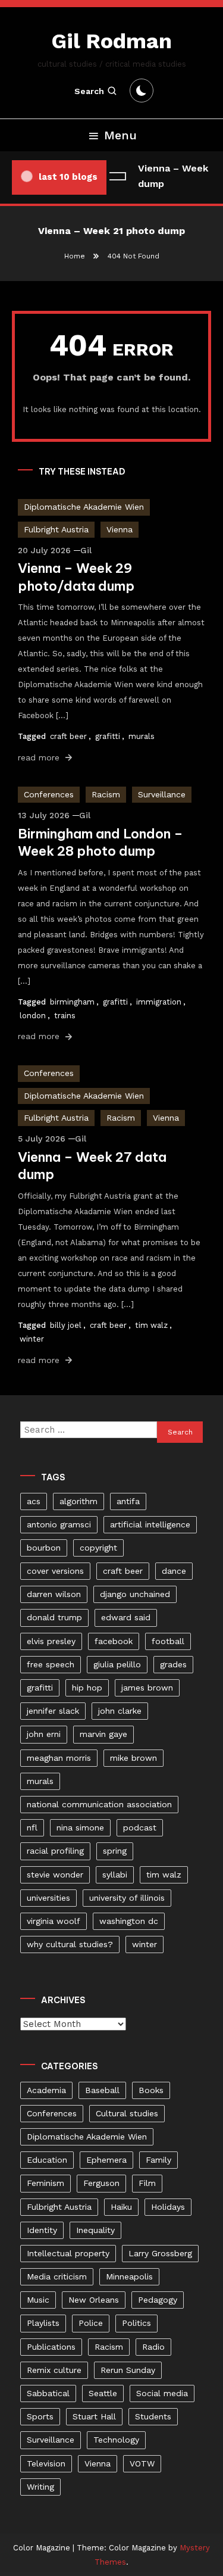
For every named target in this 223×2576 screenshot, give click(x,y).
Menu (120, 135)
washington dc (129, 1921)
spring (115, 1851)
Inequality (95, 2230)
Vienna (120, 529)
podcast (140, 1827)
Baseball (102, 2090)
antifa (128, 1501)
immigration (159, 1002)
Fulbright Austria (56, 529)
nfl (32, 1827)
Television (46, 2463)
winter (32, 1339)
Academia (46, 2090)
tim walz (151, 1325)
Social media (162, 2393)
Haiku (121, 2207)
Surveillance (162, 794)
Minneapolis (129, 2276)
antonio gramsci (59, 1524)
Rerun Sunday (128, 2370)
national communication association (99, 1804)
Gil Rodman (111, 41)
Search (89, 91)
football (168, 1641)
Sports (40, 2416)
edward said (126, 1617)
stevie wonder (55, 1875)
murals (142, 736)
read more (40, 757)
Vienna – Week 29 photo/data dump (76, 577)
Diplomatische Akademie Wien (84, 507)
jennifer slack (53, 1711)
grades (173, 1664)
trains (65, 1016)
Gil (86, 550)
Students (153, 2416)
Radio (153, 2347)
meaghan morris (59, 1758)
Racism (106, 794)
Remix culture (54, 2370)
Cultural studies (127, 2113)
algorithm (78, 1501)
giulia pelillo (117, 1664)
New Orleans (94, 2300)
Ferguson (101, 2183)
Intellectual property (68, 2253)
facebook (114, 1641)
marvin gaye (103, 1734)
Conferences (49, 794)
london (33, 1016)
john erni (44, 1734)
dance (174, 1571)
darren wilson (54, 1594)
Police (91, 2323)
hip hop (87, 1688)
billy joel (66, 1325)
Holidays (168, 2207)
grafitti (108, 736)
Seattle (103, 2393)
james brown (147, 1688)
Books (151, 2090)
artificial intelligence (150, 1524)
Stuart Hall (94, 2416)
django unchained (135, 1594)
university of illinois (127, 1898)
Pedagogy (158, 2300)
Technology (116, 2440)
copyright (98, 1548)
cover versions (55, 1571)
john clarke (120, 1711)
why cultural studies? (70, 1944)
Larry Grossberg (160, 2253)
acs (34, 1501)
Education (47, 2160)
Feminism (45, 2183)
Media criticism (57, 2276)
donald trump (54, 1617)
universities (48, 1898)
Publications (51, 2347)
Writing (40, 2487)
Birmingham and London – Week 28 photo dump (100, 843)
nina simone (80, 1827)
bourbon (44, 1548)
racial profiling (55, 1851)
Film (147, 2183)
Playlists (43, 2323)
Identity (42, 2230)
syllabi (115, 1875)
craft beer (68, 736)
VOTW (142, 2463)
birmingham (72, 1002)
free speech (51, 1664)
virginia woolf (54, 1921)
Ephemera (106, 2160)
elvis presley (51, 1641)
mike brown (134, 1758)
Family (158, 2160)
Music (38, 2300)
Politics (136, 2323)
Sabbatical (48, 2393)
